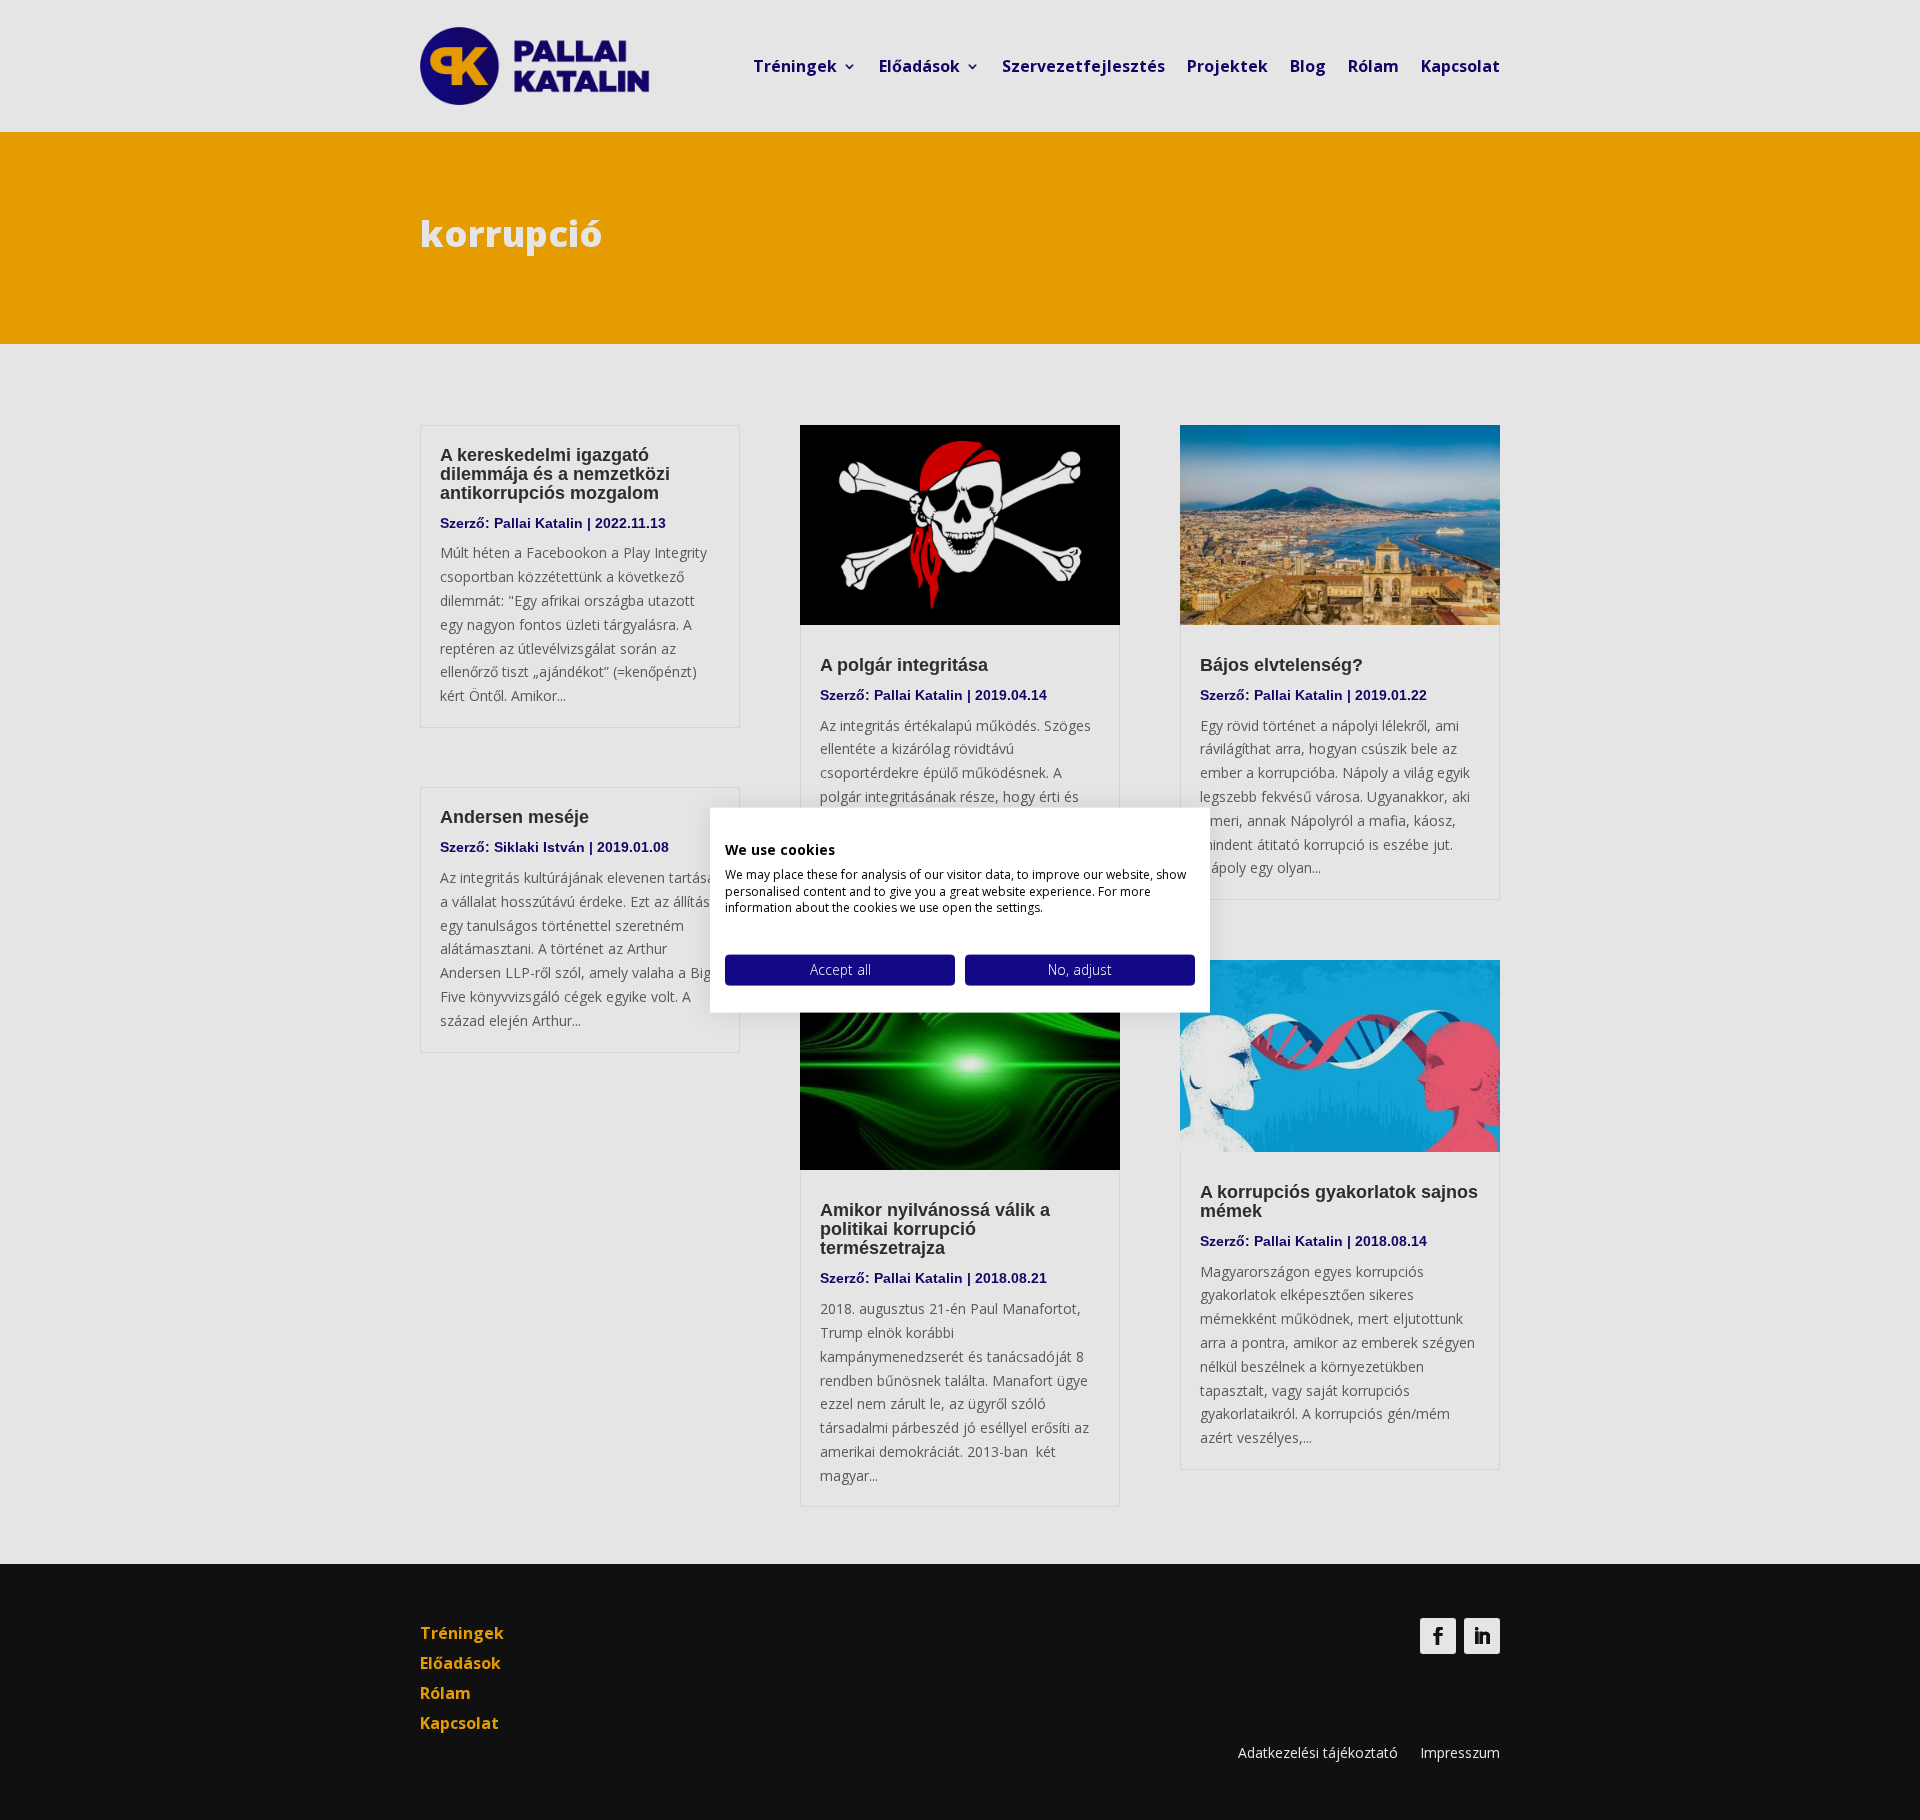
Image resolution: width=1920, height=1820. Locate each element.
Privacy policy (1151, 833)
